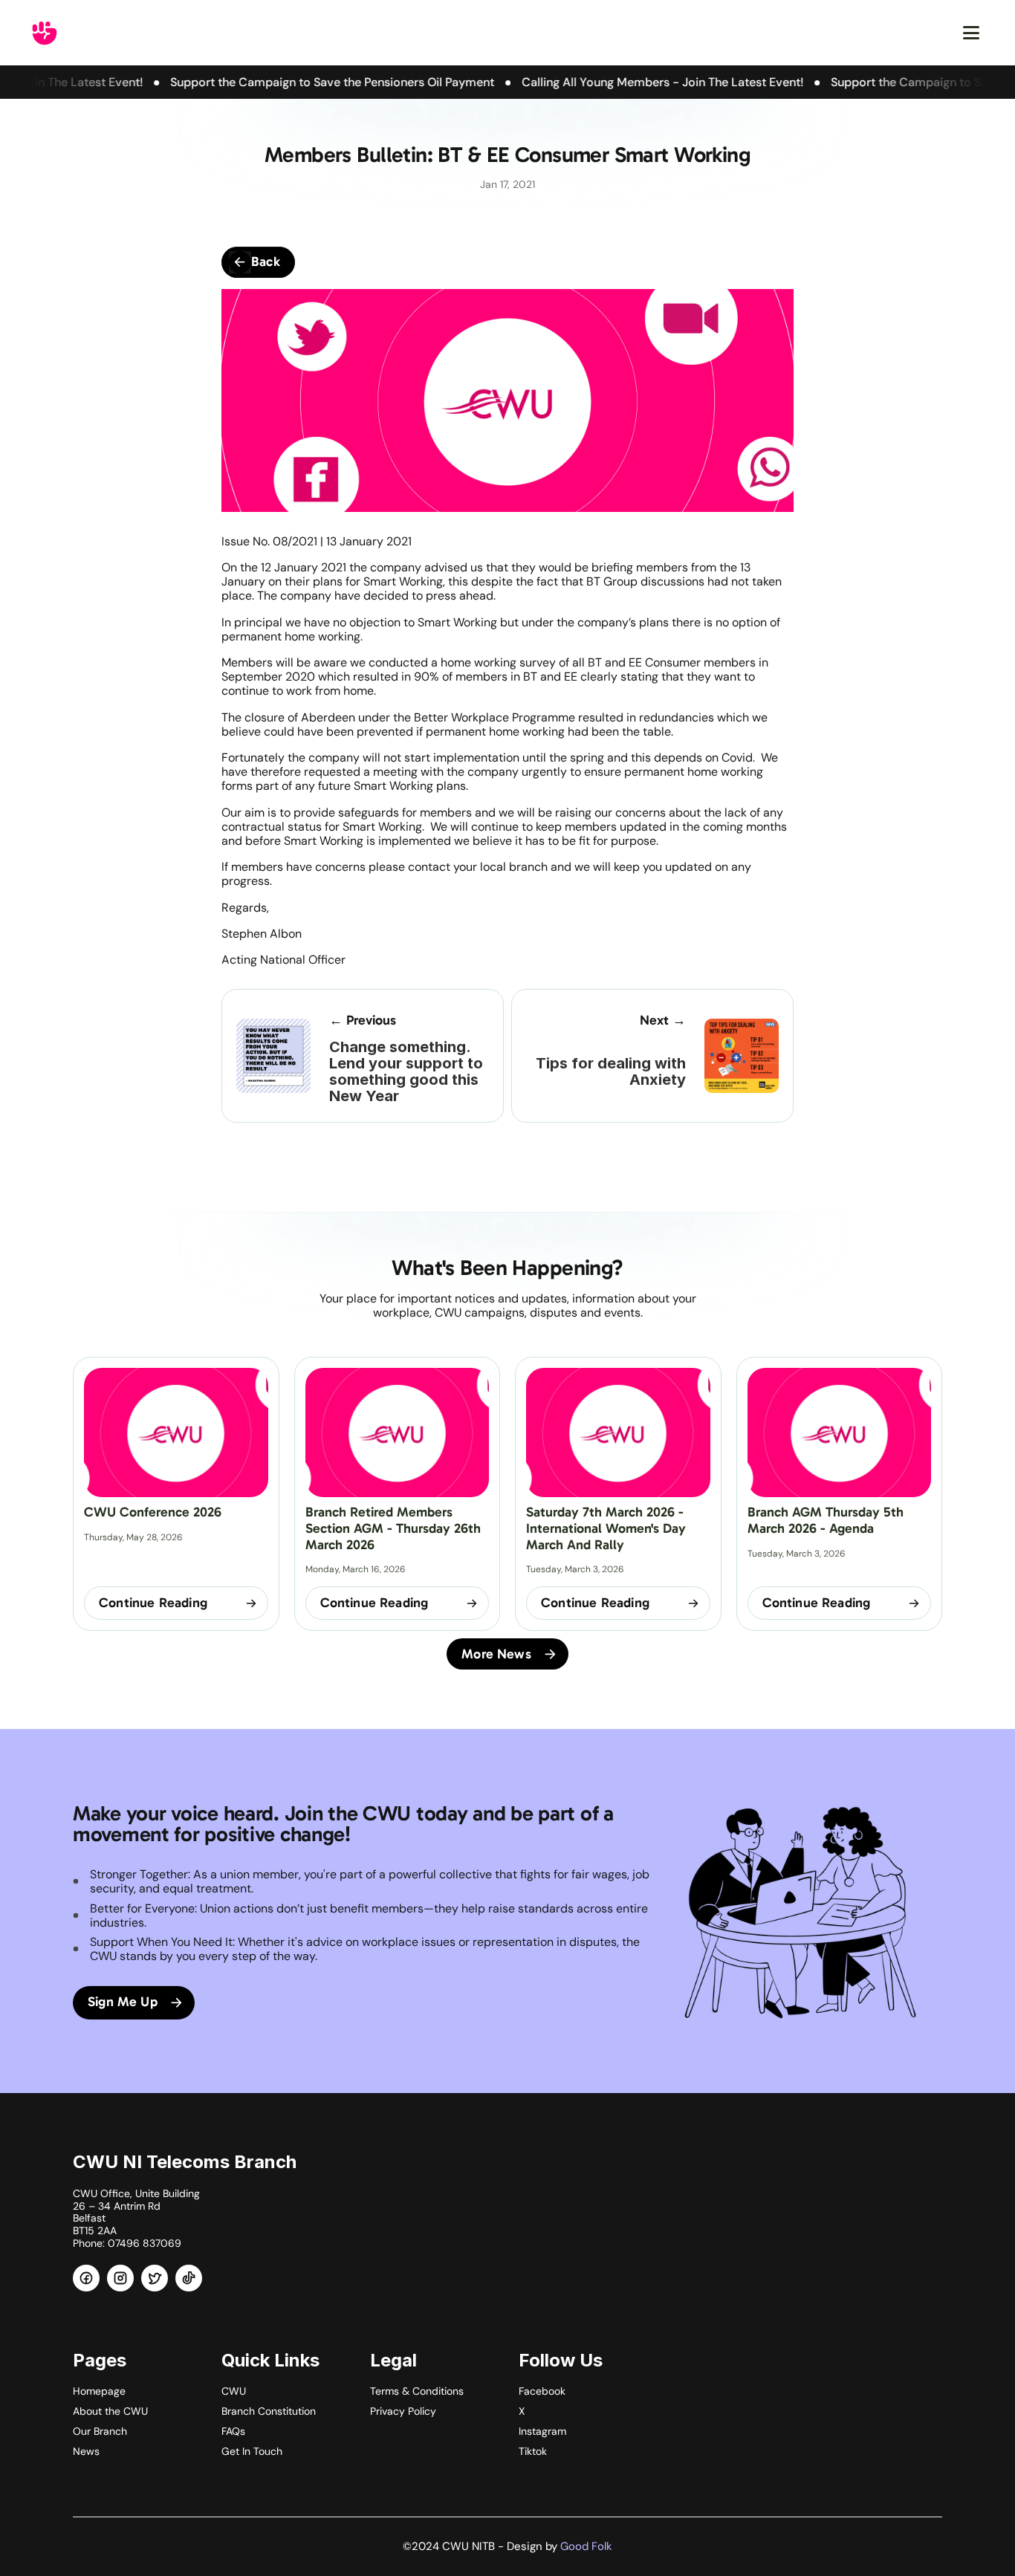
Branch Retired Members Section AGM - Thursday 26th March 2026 (395, 1528)
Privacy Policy (403, 2411)
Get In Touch (252, 2451)
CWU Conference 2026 (153, 1512)
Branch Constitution (269, 2411)
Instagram (542, 2431)
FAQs (233, 2431)
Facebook (542, 2391)
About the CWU (110, 2411)
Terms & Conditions (417, 2391)
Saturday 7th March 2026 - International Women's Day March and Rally (608, 1528)
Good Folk (586, 2546)
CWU (234, 2391)
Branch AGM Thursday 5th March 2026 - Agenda (827, 1520)
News (86, 2451)
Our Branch (100, 2431)
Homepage (99, 2391)
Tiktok (533, 2451)
